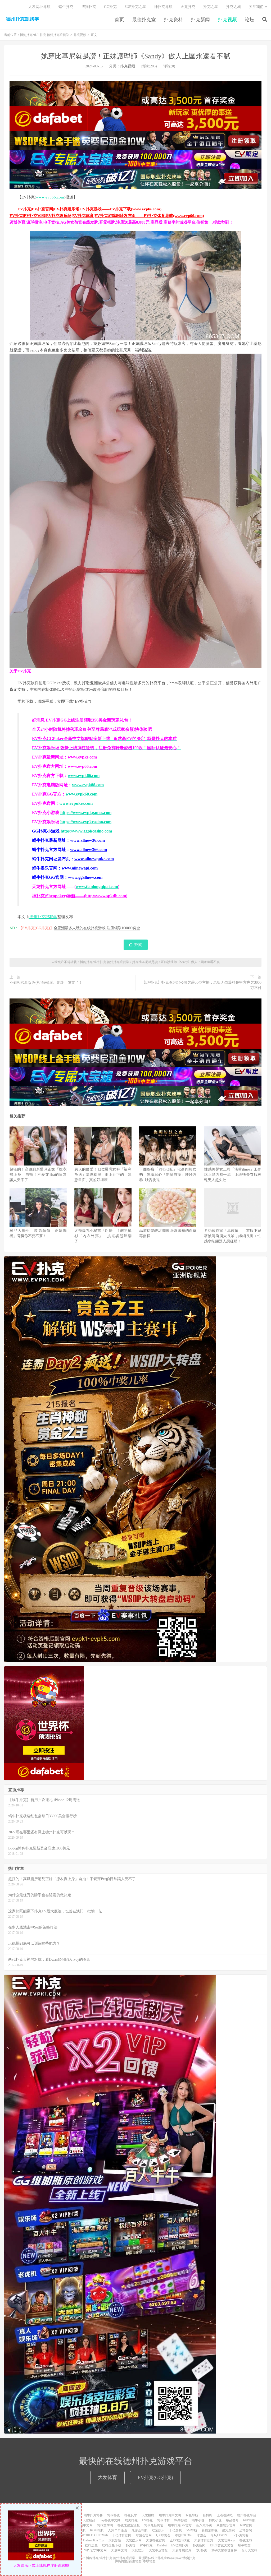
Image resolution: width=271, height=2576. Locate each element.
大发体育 (107, 2477)
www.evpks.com (82, 757)
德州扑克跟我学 (43, 917)
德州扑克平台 (247, 2515)
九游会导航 (139, 2530)
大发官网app (226, 2540)
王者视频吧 (225, 2515)
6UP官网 (246, 2525)
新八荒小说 (204, 2525)
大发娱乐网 (134, 2540)
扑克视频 (227, 20)
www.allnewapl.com (80, 868)
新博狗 (207, 2515)
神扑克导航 (163, 7)
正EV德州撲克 (180, 2540)
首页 (119, 20)
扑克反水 (131, 2515)
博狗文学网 (105, 2525)
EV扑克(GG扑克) (155, 2477)
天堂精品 (89, 2520)
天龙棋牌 (148, 2515)
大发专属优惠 (182, 2550)
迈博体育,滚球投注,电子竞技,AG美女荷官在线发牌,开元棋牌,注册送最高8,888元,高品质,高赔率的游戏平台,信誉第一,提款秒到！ (121, 222)
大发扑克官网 (156, 2540)
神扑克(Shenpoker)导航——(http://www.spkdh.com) (80, 896)
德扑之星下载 (112, 2545)
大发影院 (115, 2540)
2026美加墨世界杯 (224, 2550)
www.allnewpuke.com (94, 859)
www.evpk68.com (82, 794)
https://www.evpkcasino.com (86, 822)
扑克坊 (130, 2545)
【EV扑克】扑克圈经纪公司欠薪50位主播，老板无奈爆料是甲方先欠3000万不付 (202, 985)
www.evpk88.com (88, 785)
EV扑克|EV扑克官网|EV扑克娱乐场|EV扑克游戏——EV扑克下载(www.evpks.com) (89, 209)
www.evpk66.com (84, 776)
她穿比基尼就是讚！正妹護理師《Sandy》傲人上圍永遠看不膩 (136, 56)
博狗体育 (164, 2520)
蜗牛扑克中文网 (170, 2515)
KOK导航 (97, 2530)
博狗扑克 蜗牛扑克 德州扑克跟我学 (22, 19)
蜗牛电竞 (244, 2545)
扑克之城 (233, 7)
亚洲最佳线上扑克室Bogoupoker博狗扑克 (166, 2558)
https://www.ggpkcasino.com (86, 831)
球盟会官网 (144, 2535)
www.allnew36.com (87, 840)
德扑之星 (91, 2545)
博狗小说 (215, 2520)
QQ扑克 (201, 2550)
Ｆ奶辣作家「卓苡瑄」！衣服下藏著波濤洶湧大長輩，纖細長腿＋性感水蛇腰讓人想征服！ (233, 1236)
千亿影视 (175, 2530)
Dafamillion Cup (94, 2540)
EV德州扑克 (180, 2545)
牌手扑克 (146, 2545)
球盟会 (201, 2535)
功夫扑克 (131, 2520)
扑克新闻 (200, 20)
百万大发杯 (249, 2550)
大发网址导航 (39, 7)
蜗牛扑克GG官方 (180, 2525)
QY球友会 (163, 2535)
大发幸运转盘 (158, 2550)
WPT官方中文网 (95, 2550)
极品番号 (232, 2520)
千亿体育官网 (122, 2535)
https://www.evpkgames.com (86, 813)
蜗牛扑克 (66, 7)
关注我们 (256, 7)
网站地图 (122, 2561)
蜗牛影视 (181, 2520)
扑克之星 (211, 7)
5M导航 (192, 2530)
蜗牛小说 (198, 2520)
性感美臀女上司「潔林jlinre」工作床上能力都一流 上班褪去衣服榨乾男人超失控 (233, 1175)
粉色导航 (192, 2515)
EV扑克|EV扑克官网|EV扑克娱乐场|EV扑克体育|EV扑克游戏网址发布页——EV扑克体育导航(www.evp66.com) (107, 216)
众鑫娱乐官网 (226, 2525)
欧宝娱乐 (158, 2530)
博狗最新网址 (154, 2525)
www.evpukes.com (76, 803)
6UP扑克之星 (135, 7)
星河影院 (228, 2530)
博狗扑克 (89, 7)
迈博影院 (246, 2530)
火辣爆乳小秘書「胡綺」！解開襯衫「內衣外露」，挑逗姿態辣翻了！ (103, 1236)
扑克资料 (173, 20)
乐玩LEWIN (219, 2535)
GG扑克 (110, 7)
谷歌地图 (149, 2561)
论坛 (250, 20)
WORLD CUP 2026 (95, 2535)
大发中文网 (119, 2550)
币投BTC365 (184, 2535)
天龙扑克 (188, 7)
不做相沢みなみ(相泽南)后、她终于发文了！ (46, 982)
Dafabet (162, 2545)
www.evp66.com (50, 197)
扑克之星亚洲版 (129, 2525)
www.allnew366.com (89, 850)
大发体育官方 (204, 2540)
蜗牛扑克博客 (93, 2515)
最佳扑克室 (144, 20)
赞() (138, 945)
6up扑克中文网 (110, 2520)
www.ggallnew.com (85, 877)
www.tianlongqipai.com (97, 887)
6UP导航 (249, 2520)
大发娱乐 (138, 2550)
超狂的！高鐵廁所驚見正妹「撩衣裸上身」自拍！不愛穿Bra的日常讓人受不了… (38, 1175)
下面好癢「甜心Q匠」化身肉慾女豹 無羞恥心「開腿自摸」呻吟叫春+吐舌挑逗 (168, 1175)
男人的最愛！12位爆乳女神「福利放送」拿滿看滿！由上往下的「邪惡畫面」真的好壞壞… (103, 1175)
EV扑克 (147, 2520)
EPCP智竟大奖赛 (222, 2545)
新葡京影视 (210, 2530)
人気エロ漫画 (118, 2530)
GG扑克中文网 (82, 2525)
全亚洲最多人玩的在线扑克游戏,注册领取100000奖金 (97, 928)
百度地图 (135, 2561)
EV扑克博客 (240, 2535)
